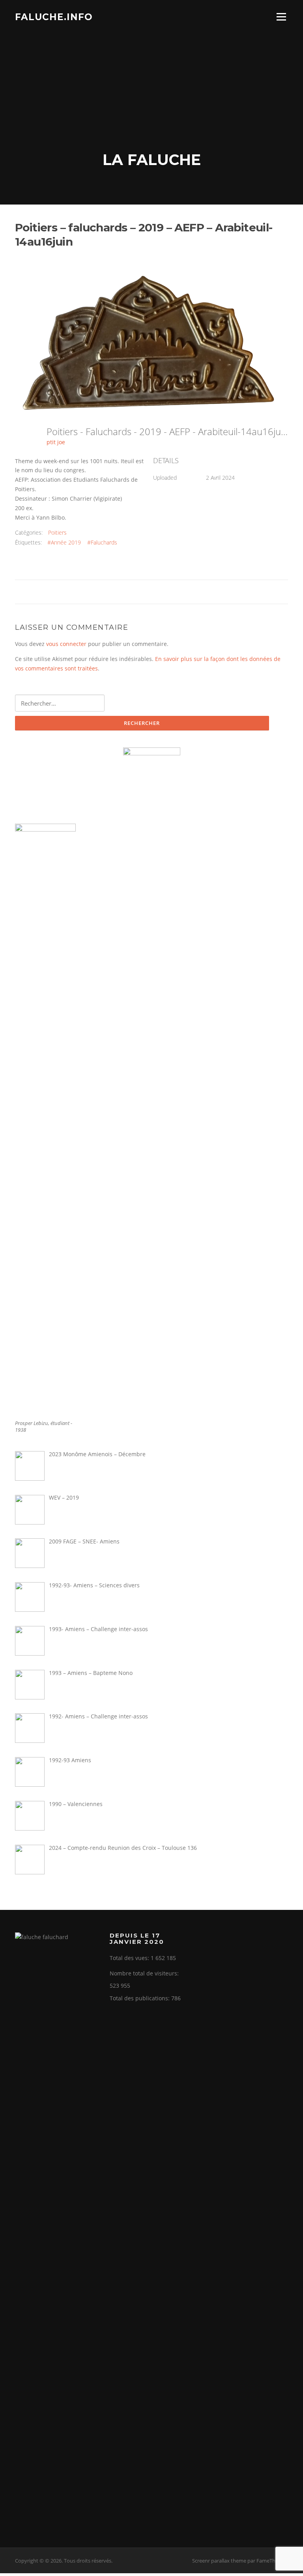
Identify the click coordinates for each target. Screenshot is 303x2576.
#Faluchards (102, 542)
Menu (281, 17)
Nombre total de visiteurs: (145, 1973)
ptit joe (56, 442)
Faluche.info (54, 17)
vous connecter (66, 644)
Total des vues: (130, 1958)
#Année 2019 (64, 542)
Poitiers (57, 532)
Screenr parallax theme (219, 2561)
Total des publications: (140, 1998)
